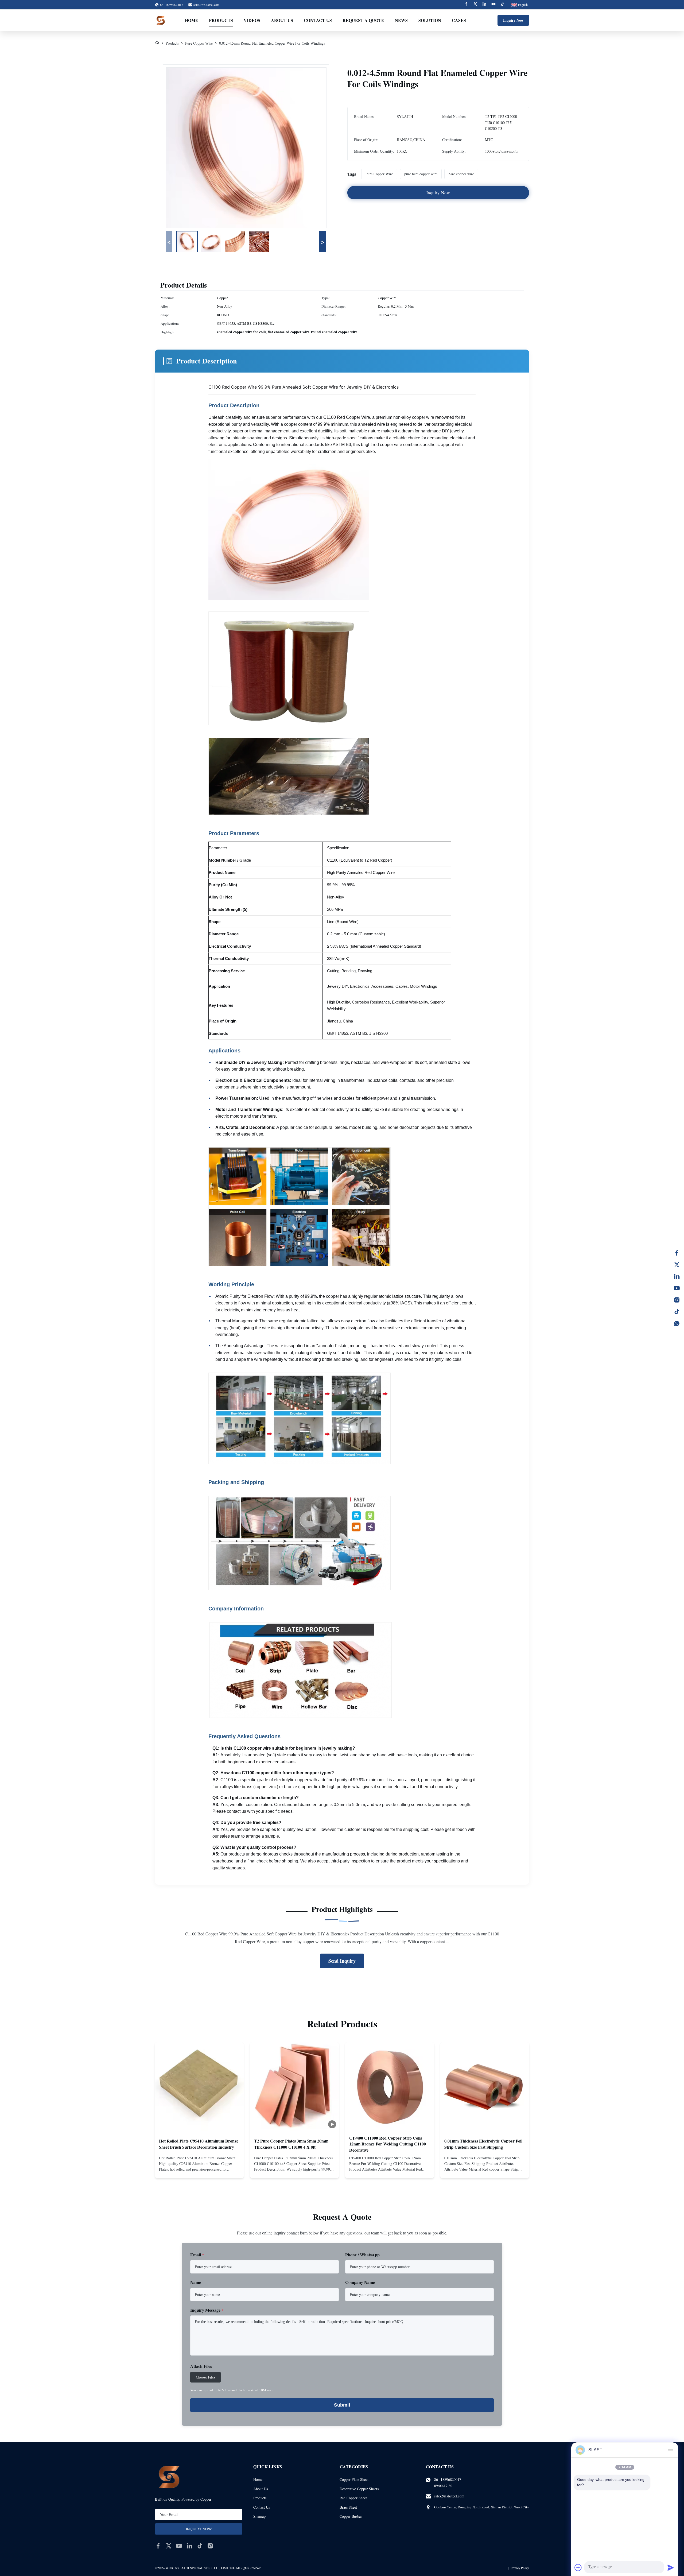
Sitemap (259, 2516)
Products (221, 20)
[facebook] (158, 2546)
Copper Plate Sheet (354, 2479)
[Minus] (671, 2450)
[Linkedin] (484, 5)
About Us (282, 20)
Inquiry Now (513, 20)
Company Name (360, 2282)
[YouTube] (677, 1288)
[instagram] (210, 2546)
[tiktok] (200, 2546)
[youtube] (179, 2546)
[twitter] (169, 2546)
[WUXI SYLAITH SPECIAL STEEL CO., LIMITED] (161, 20)
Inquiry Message (207, 2310)
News (401, 20)
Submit (342, 2405)
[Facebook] (466, 5)
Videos (252, 20)
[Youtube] (493, 5)
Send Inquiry (342, 1961)
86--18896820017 (448, 2479)
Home (192, 20)
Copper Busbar (351, 2516)
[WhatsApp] (677, 1323)
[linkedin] (189, 2546)
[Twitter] (475, 5)
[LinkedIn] (677, 1276)
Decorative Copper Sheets (359, 2489)
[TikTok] (677, 1312)
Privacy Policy (520, 2568)
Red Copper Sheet (353, 2498)
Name (196, 2282)
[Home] (157, 43)
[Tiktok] (503, 5)
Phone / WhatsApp (362, 2255)
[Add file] (578, 2567)
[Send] (671, 2567)
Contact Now (199, 2170)
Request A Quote (363, 20)
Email (197, 2255)
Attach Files (201, 2366)
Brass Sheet (348, 2507)
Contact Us (318, 20)
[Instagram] (677, 1300)
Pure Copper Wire (199, 43)
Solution (430, 20)
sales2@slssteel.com (206, 5)
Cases (459, 20)
